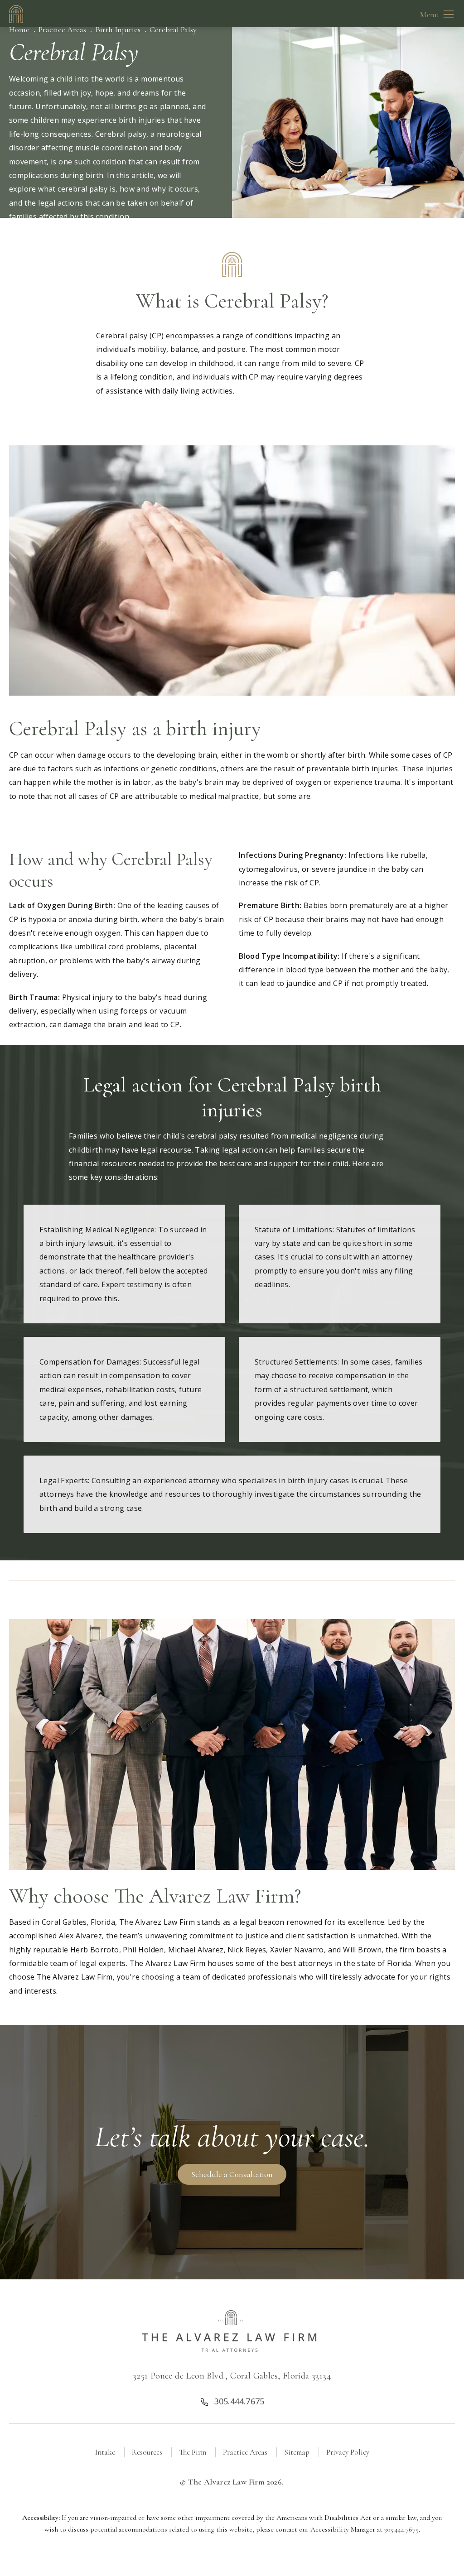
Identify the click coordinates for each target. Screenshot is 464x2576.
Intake (105, 2452)
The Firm (193, 2452)
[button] (449, 14)
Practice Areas (62, 29)
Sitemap (297, 2452)
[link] (232, 2400)
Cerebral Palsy (173, 29)
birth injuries (142, 120)
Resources (147, 2452)
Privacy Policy (348, 2452)
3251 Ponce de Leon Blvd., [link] (232, 2376)
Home (19, 29)
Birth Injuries (118, 29)
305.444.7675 (401, 2529)
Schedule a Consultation (232, 2174)
